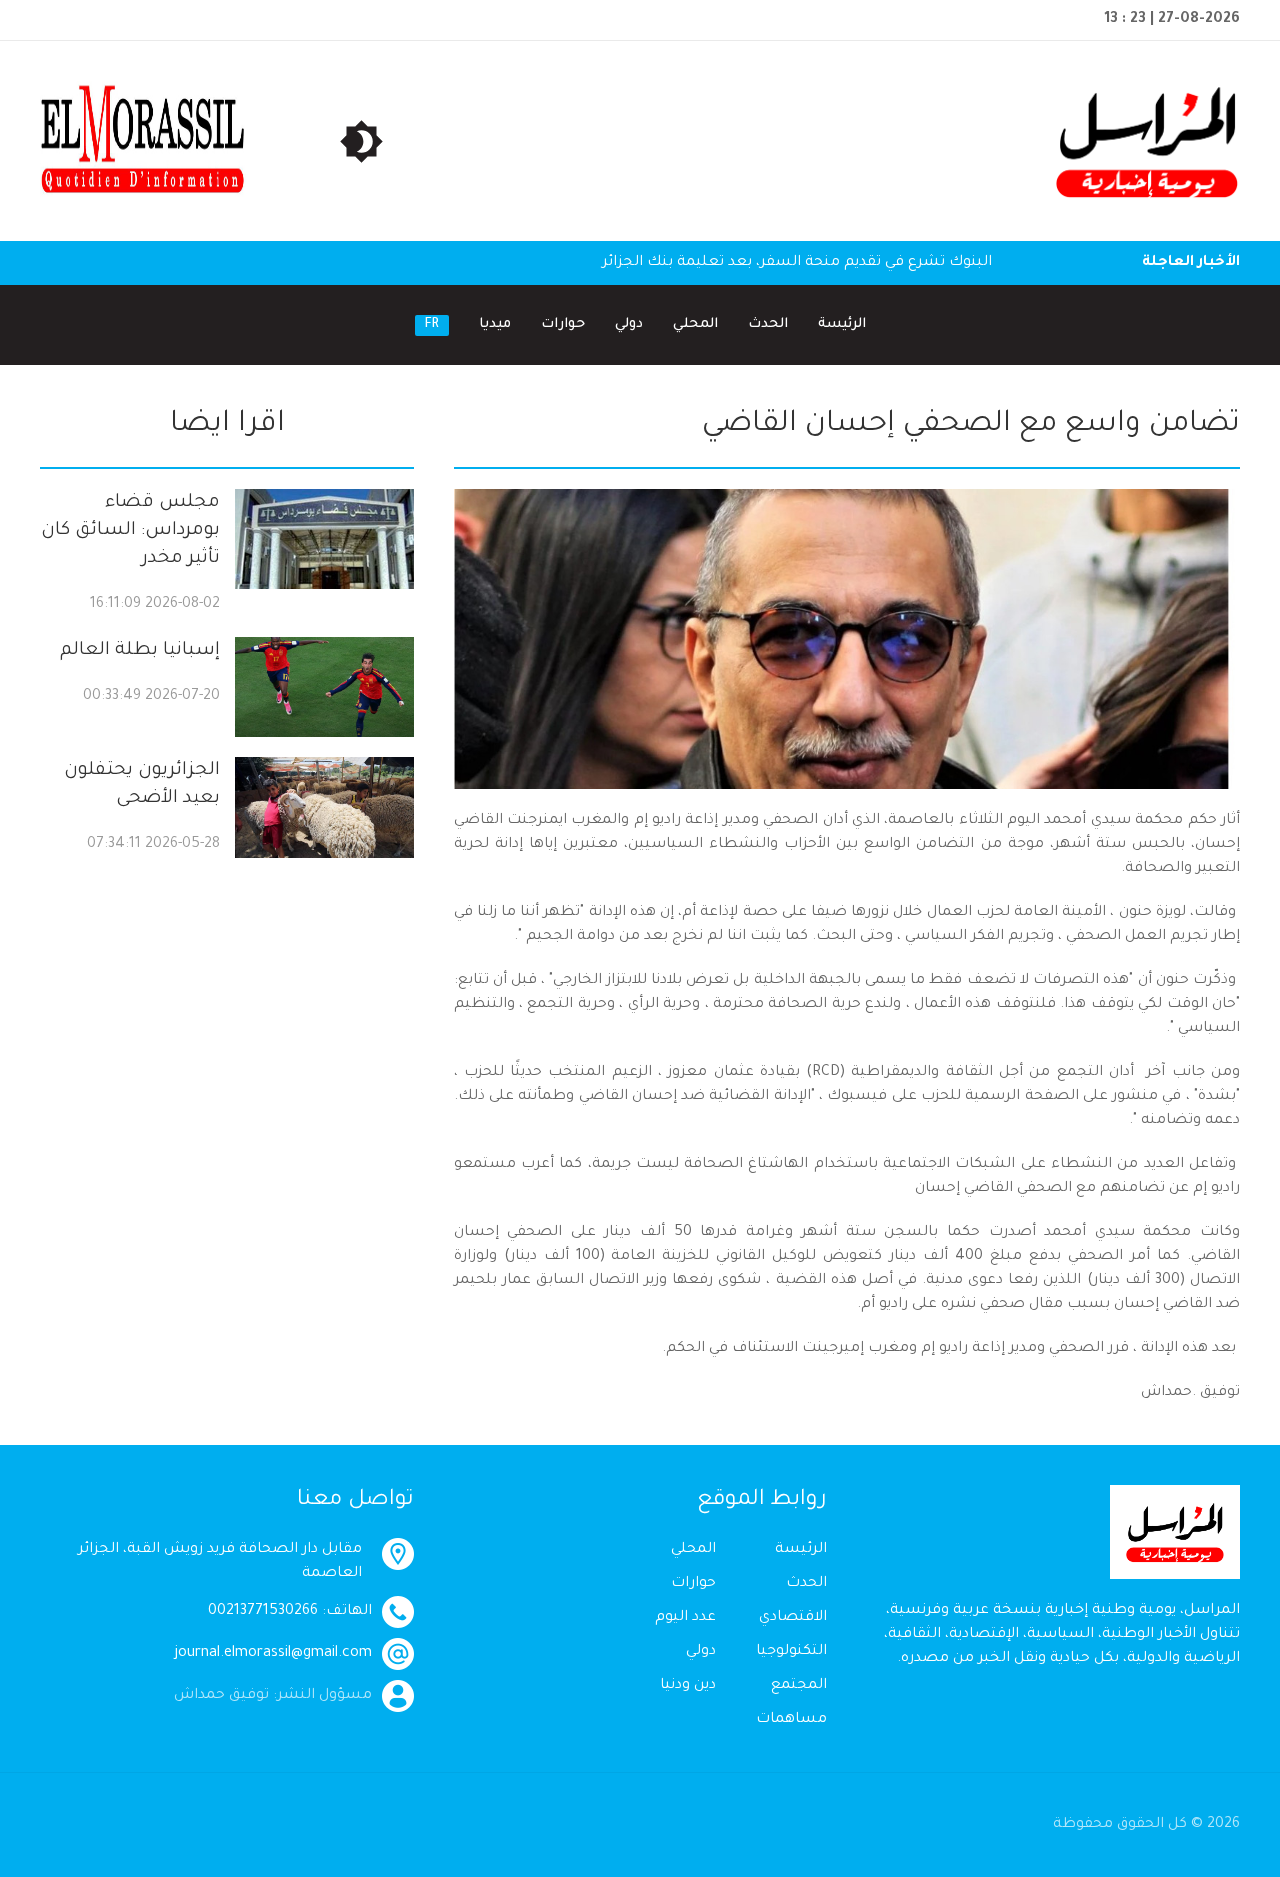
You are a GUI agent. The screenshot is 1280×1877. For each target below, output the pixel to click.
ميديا (495, 324)
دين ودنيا (688, 1686)
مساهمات (791, 1720)
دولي (629, 324)
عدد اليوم (685, 1618)
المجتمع (799, 1686)
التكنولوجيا (791, 1652)
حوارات (563, 324)
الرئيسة (842, 324)
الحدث (768, 324)
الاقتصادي (793, 1618)
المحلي (695, 324)
